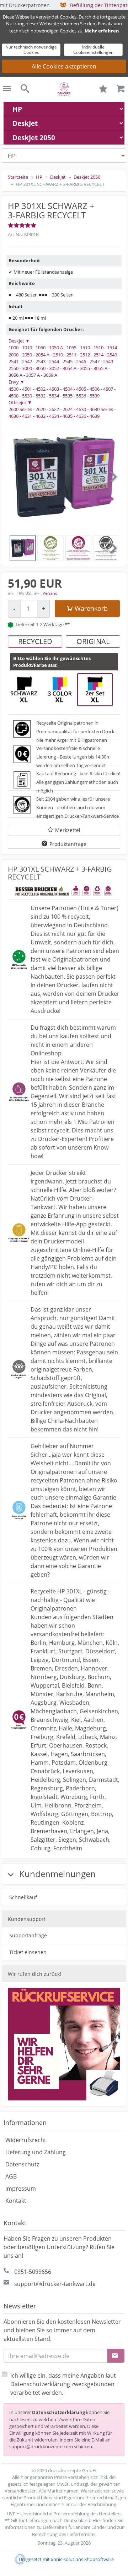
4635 (68, 416)
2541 (14, 361)
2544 (54, 361)
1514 (112, 348)
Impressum (21, 2189)
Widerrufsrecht (26, 2140)
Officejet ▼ (20, 402)
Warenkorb (91, 608)
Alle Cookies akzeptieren (64, 66)
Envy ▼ (17, 382)
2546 (81, 361)
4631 (27, 416)
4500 (14, 389)
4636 (81, 416)
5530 (27, 396)
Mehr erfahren (102, 31)
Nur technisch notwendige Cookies (31, 49)
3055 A (100, 368)
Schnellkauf (23, 1897)
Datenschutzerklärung (58, 2412)
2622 (54, 409)
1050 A (56, 348)
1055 (71, 348)
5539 (95, 396)
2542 (27, 361)
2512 (85, 355)
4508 (14, 396)
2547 (95, 361)
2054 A (42, 355)
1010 (27, 348)
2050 (27, 355)
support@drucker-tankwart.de (55, 2284)
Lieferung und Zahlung (36, 2152)
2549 (108, 361)
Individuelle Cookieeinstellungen (93, 49)
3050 (41, 368)
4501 (27, 389)
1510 (85, 348)
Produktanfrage (68, 844)
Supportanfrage (28, 1935)
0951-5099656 (33, 2272)
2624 (68, 409)
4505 (81, 389)
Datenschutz (22, 2164)
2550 (14, 368)
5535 (68, 396)
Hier (97, 2520)
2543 (41, 361)
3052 (54, 368)
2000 (14, 355)
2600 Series (20, 409)
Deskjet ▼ (19, 341)
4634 (54, 416)
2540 (112, 355)
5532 (41, 396)
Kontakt (16, 2201)
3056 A (15, 375)
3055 (85, 368)
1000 (14, 348)
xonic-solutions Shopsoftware (82, 2559)
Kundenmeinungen (56, 1874)
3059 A (50, 375)
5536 (81, 396)
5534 (54, 396)
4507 (108, 389)
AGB (11, 2176)
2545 (68, 361)
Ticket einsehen (28, 1952)
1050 (41, 348)
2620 (41, 409)
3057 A (33, 375)
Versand (50, 593)
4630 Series (101, 409)
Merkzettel (68, 830)
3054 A (70, 368)
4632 (41, 416)
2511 (71, 355)
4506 (95, 389)
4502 (41, 389)
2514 (98, 355)
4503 (54, 389)
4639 (95, 416)
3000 (27, 368)
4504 (68, 389)
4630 (81, 409)
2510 (58, 355)
